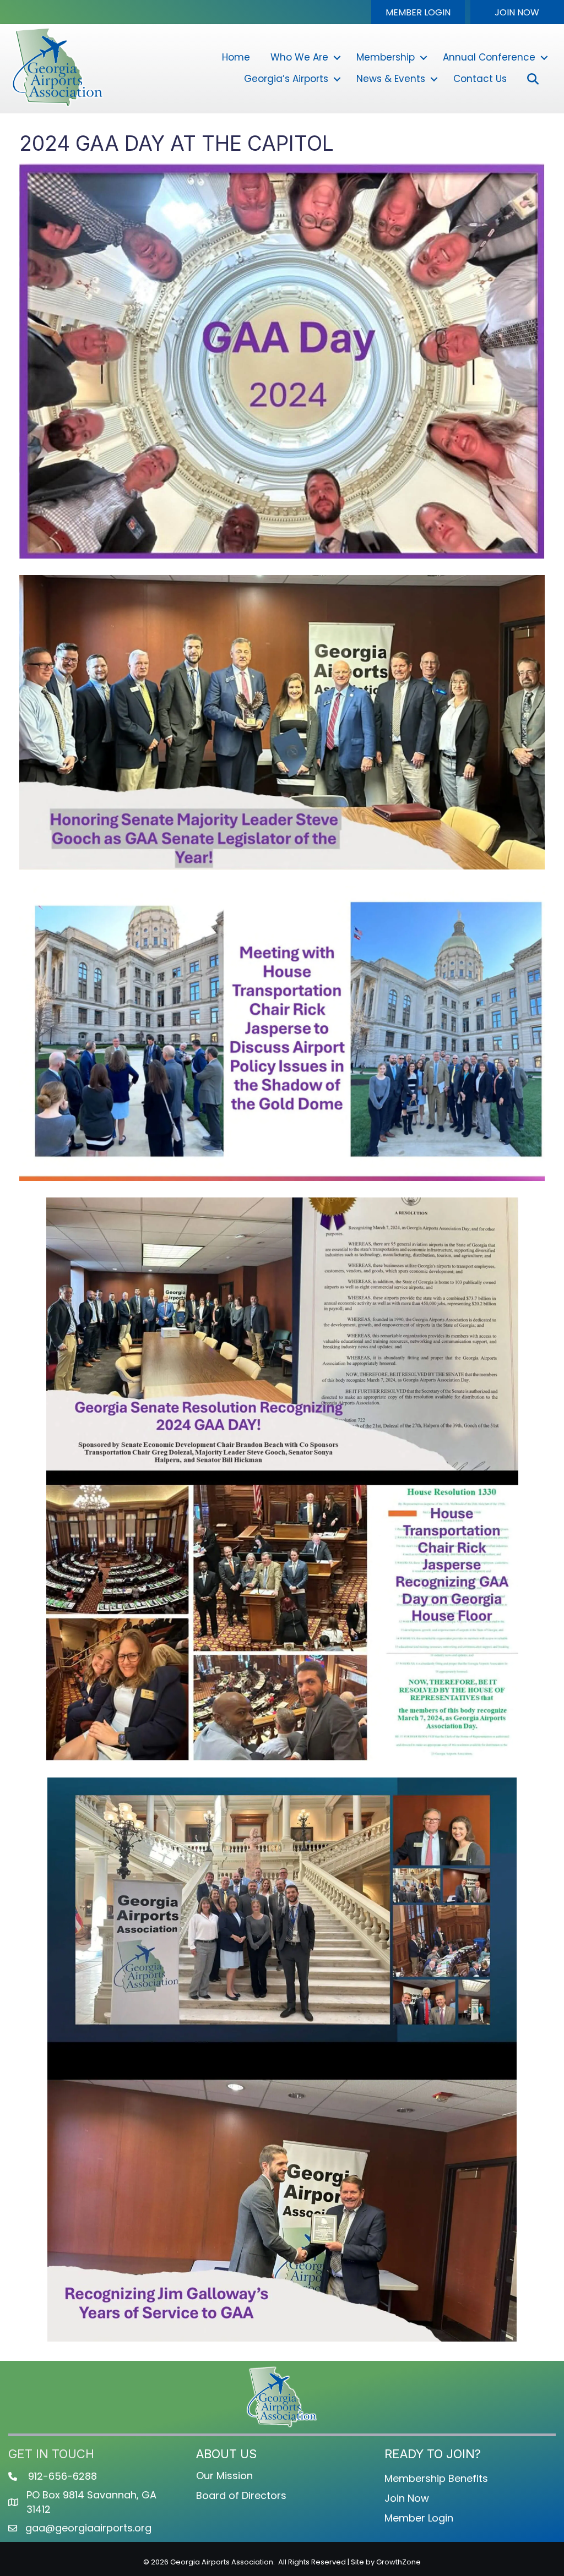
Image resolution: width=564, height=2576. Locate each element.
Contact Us (480, 79)
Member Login (419, 2518)
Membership (386, 57)
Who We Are (299, 57)
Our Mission (224, 2476)
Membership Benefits (436, 2478)
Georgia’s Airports (286, 79)
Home (236, 57)
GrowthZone (398, 2562)
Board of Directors (241, 2495)
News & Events (391, 79)
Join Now (407, 2498)
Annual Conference (489, 57)
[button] (418, 12)
